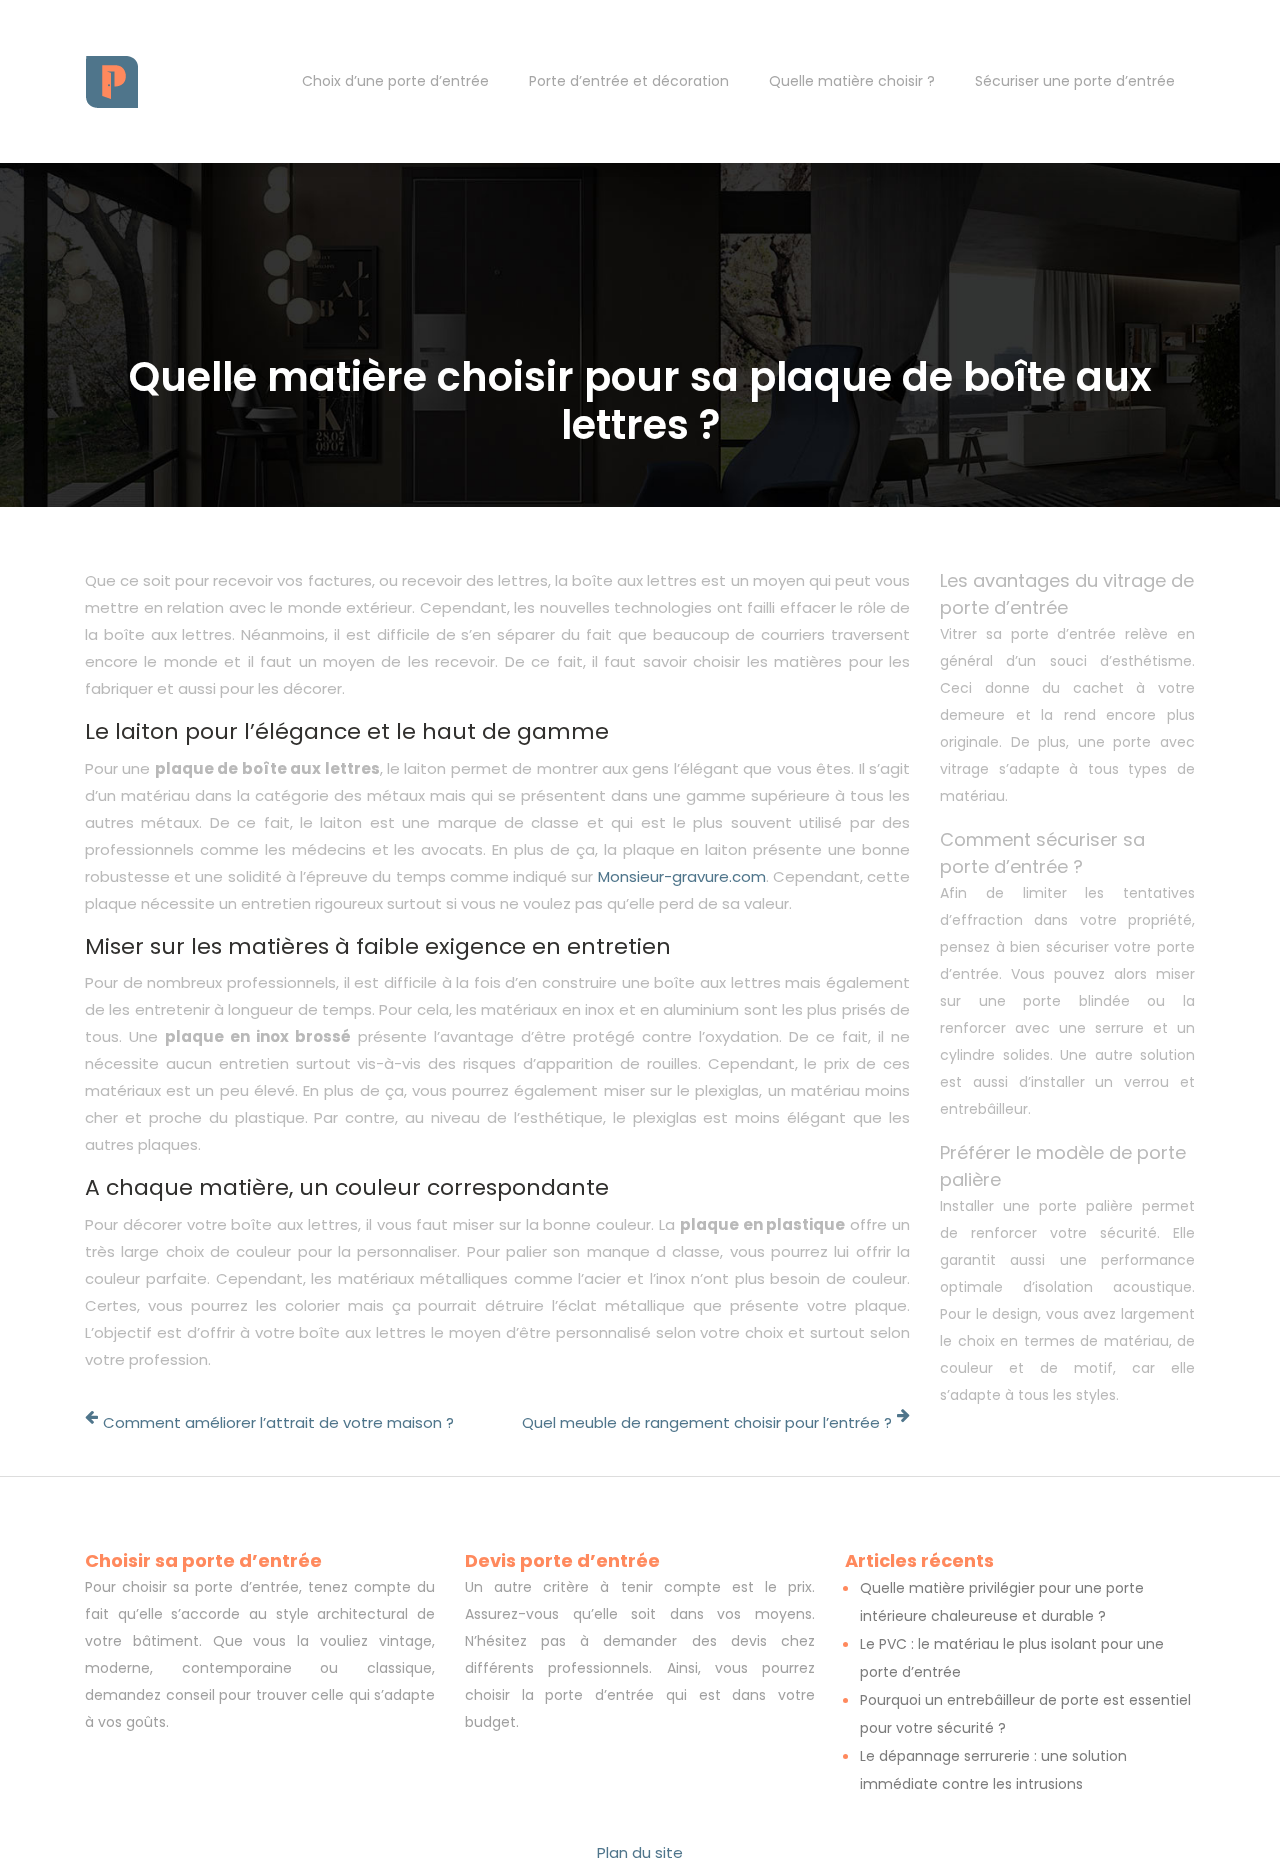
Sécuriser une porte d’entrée (1075, 81)
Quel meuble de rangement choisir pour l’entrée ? (707, 1422)
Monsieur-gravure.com (682, 876)
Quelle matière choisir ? (852, 81)
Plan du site (640, 1852)
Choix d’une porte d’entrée (395, 81)
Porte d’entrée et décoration (629, 81)
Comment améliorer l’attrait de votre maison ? (278, 1422)
